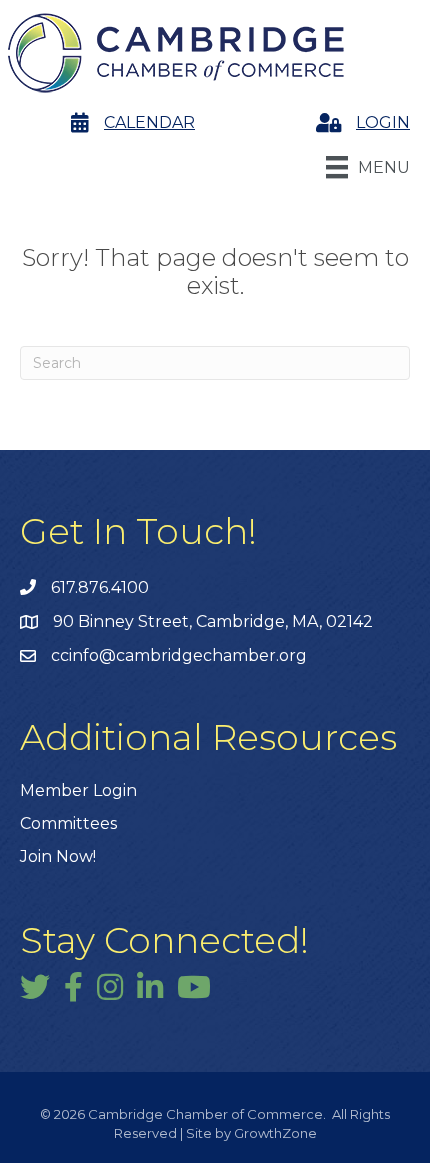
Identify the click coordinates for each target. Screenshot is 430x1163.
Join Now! (58, 856)
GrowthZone (275, 1133)
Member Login (78, 790)
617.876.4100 (100, 587)
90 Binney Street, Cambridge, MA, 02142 (213, 621)
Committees (68, 823)
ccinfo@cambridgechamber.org (179, 655)
